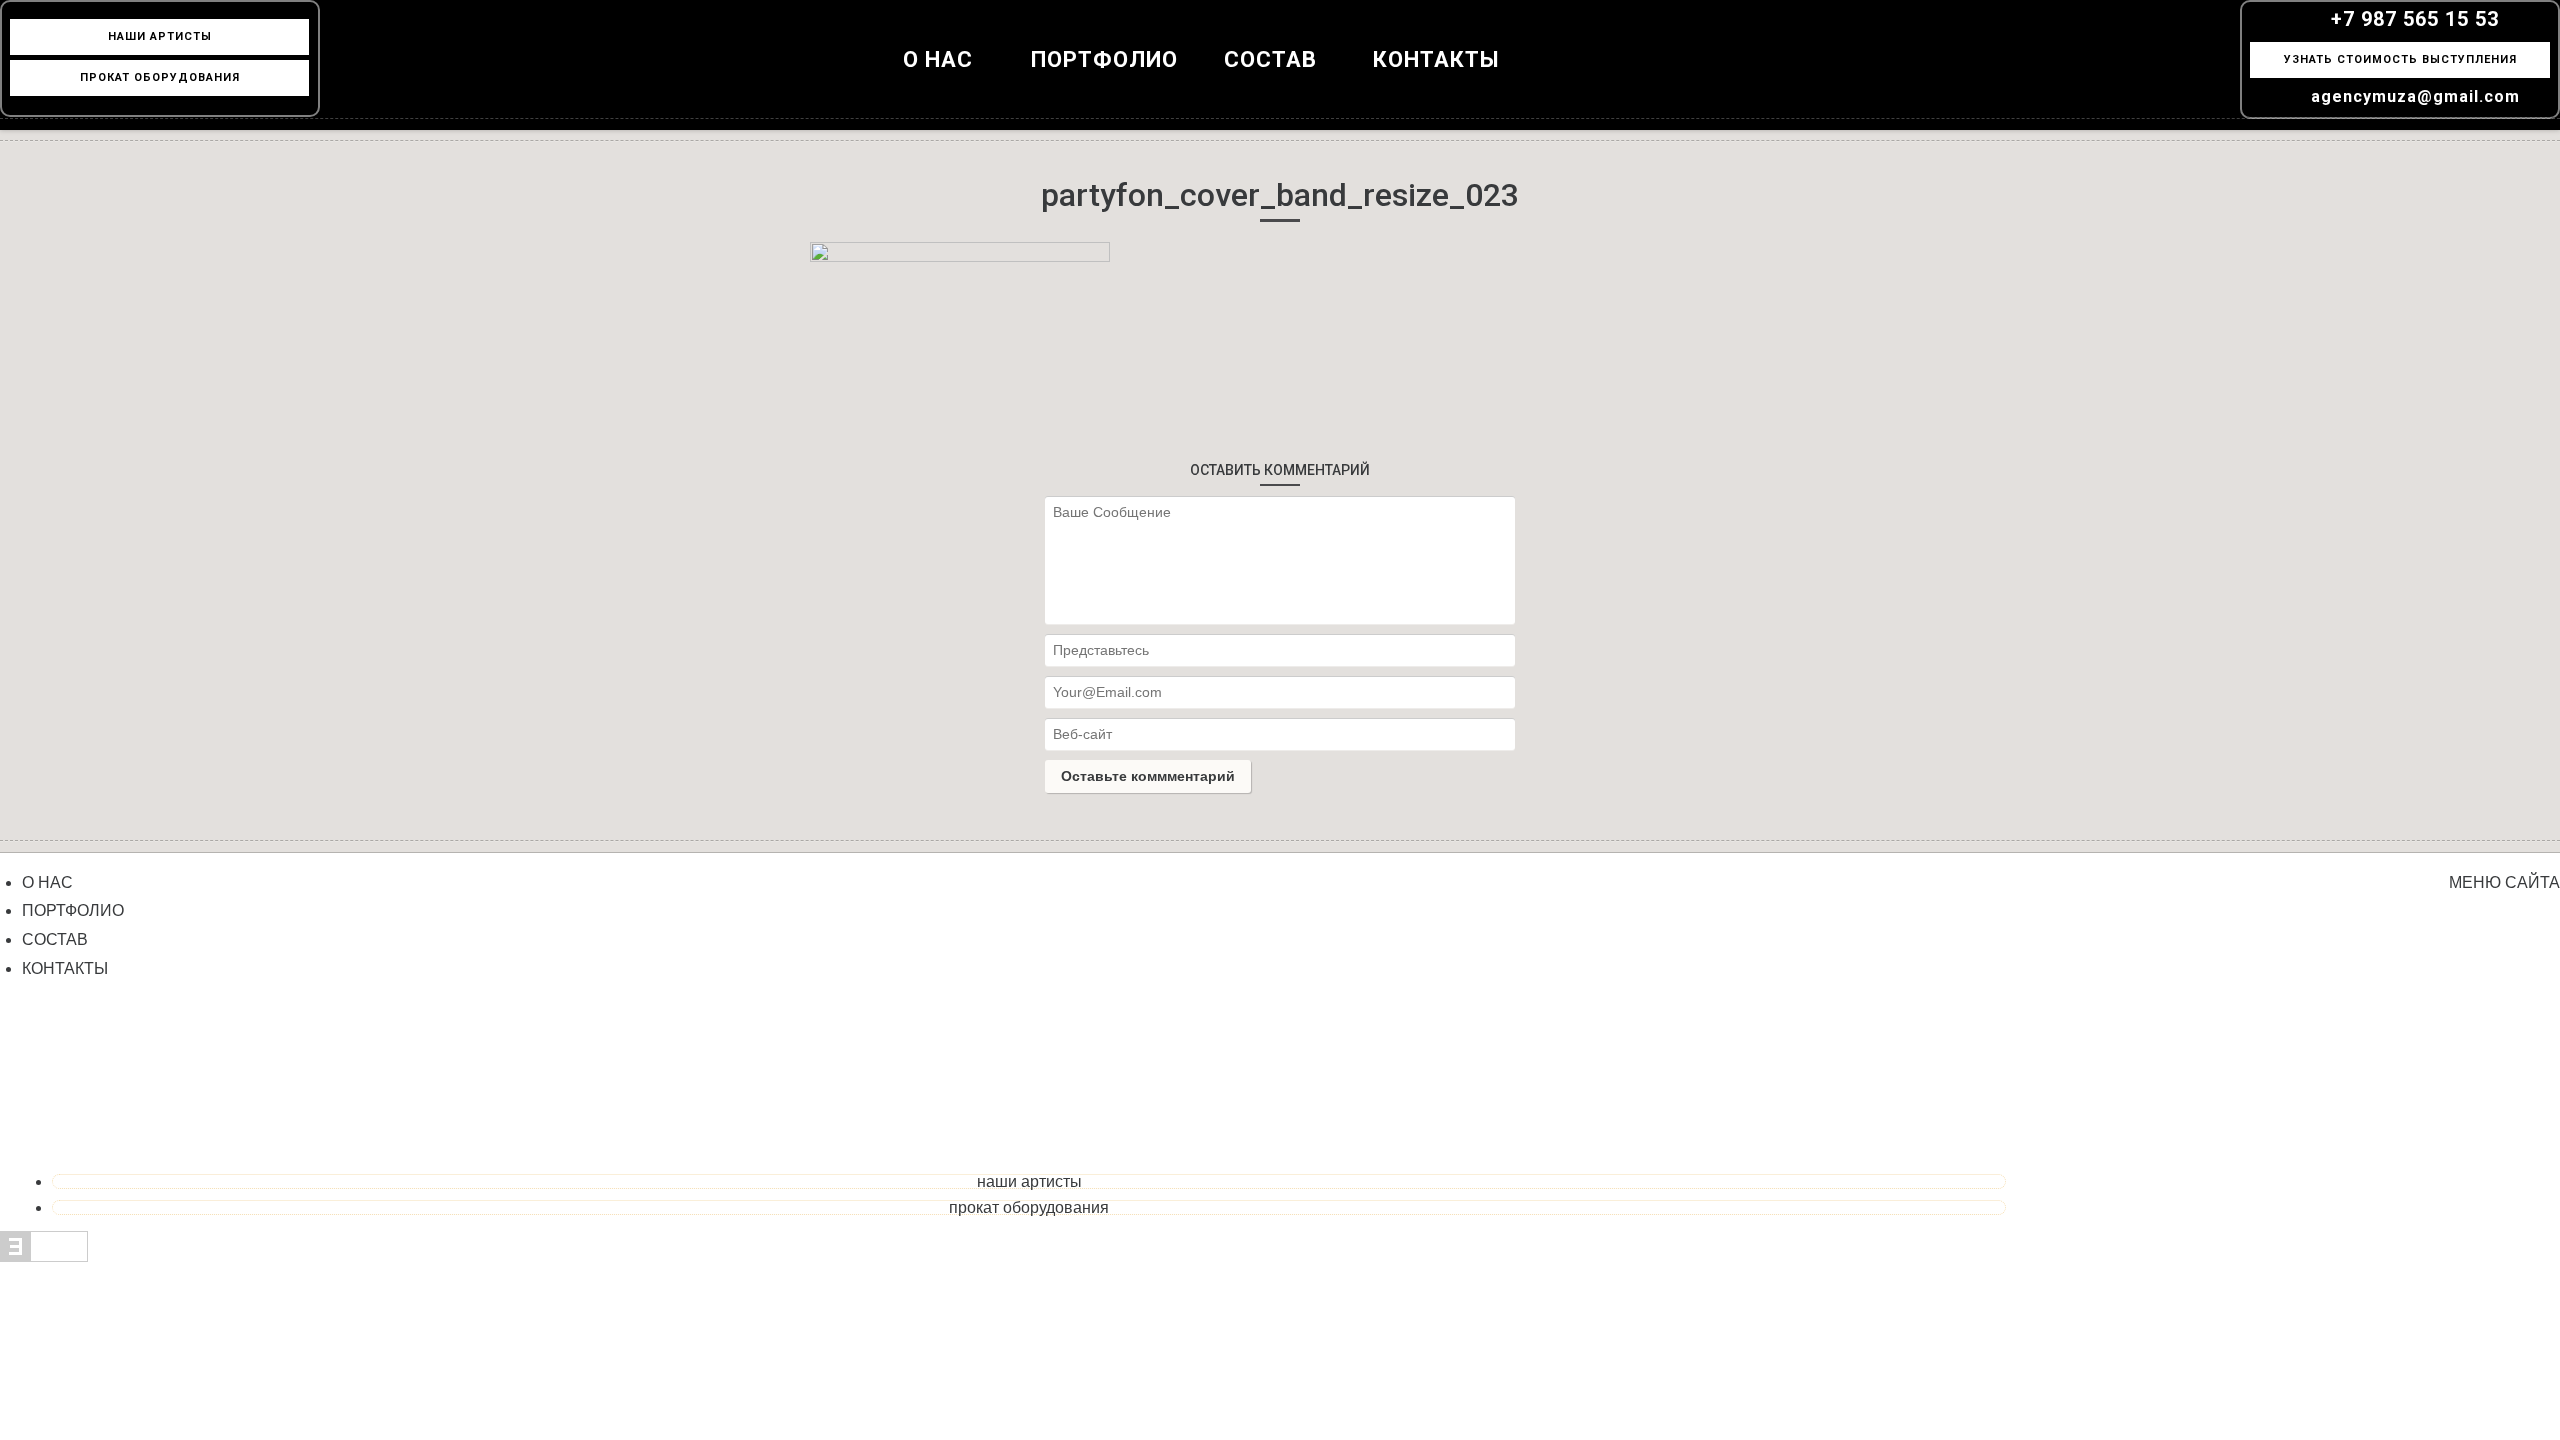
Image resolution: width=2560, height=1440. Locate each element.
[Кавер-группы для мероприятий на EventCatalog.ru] (44, 1256)
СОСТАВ (55, 939)
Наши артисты (1029, 1181)
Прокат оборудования (1029, 1207)
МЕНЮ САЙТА (2504, 882)
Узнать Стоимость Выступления (2400, 59)
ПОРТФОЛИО (1104, 59)
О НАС (938, 59)
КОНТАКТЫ (1436, 59)
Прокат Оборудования (160, 77)
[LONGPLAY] (1280, 80)
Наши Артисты (160, 36)
